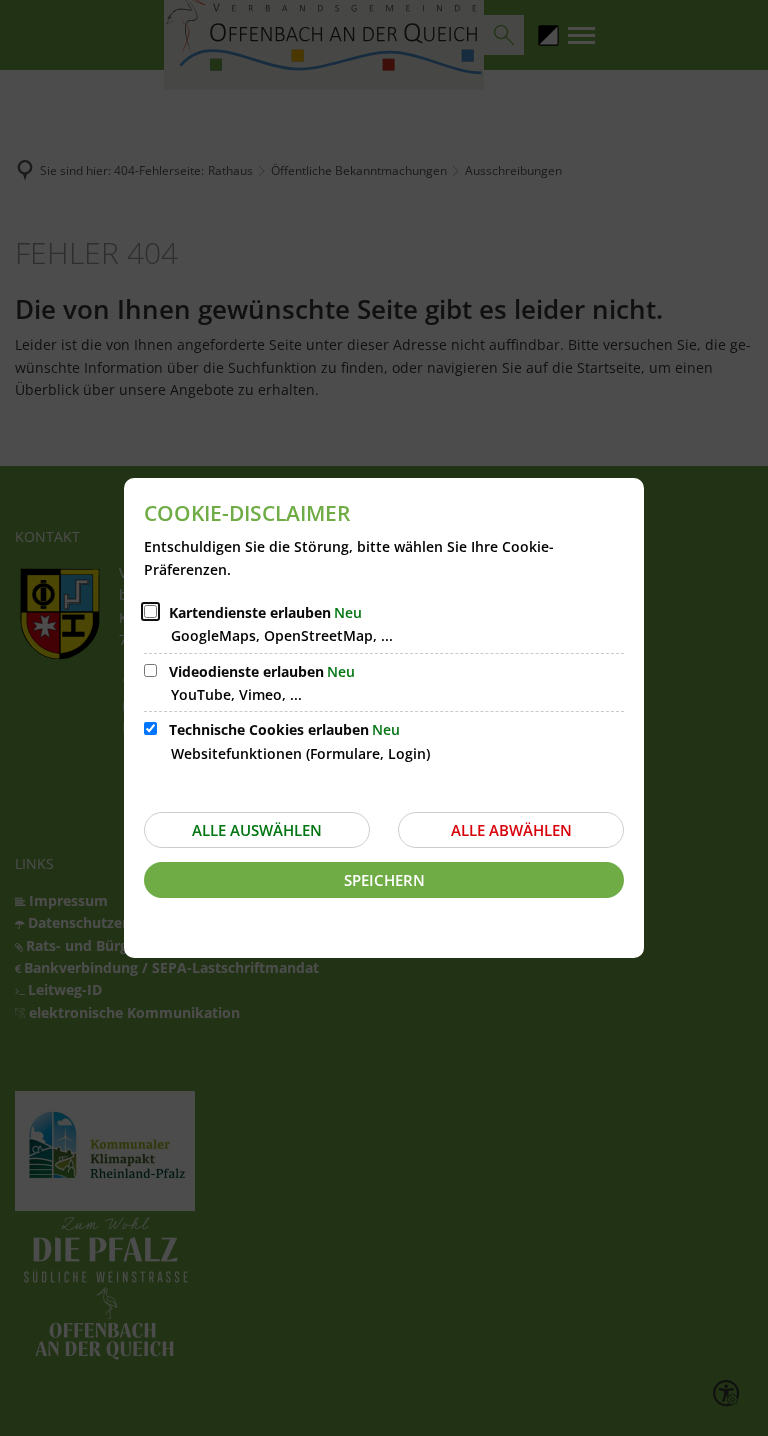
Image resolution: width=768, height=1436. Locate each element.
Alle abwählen (511, 830)
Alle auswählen (257, 830)
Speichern (384, 880)
